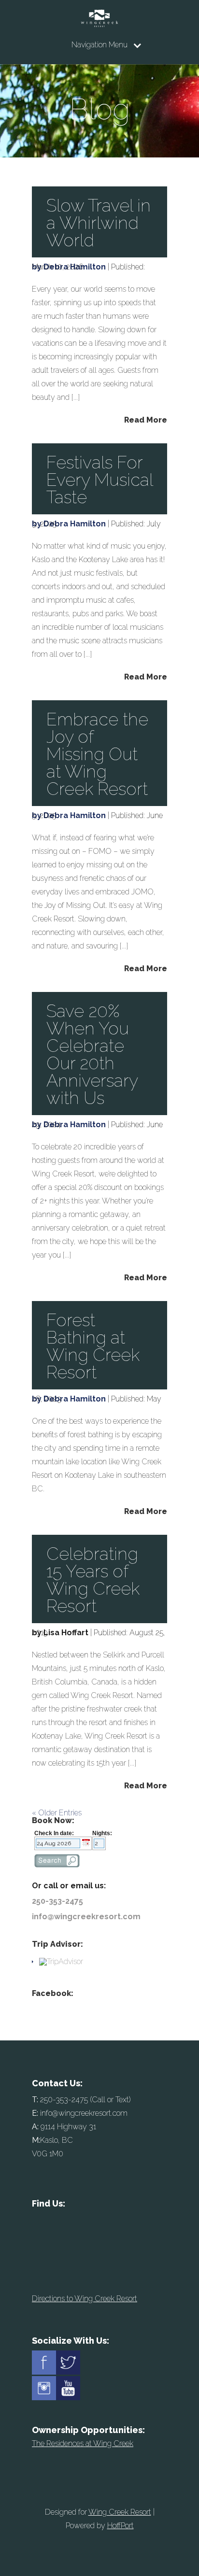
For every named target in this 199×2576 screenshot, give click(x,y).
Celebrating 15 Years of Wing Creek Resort (93, 1580)
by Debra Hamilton (69, 267)
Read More (146, 420)
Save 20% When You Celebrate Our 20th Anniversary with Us (92, 1054)
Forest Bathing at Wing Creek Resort (93, 1346)
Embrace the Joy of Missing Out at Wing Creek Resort (97, 754)
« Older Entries (57, 1813)
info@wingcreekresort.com (86, 1917)
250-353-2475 (57, 1901)
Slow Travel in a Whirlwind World (99, 223)
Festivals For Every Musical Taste (99, 480)
